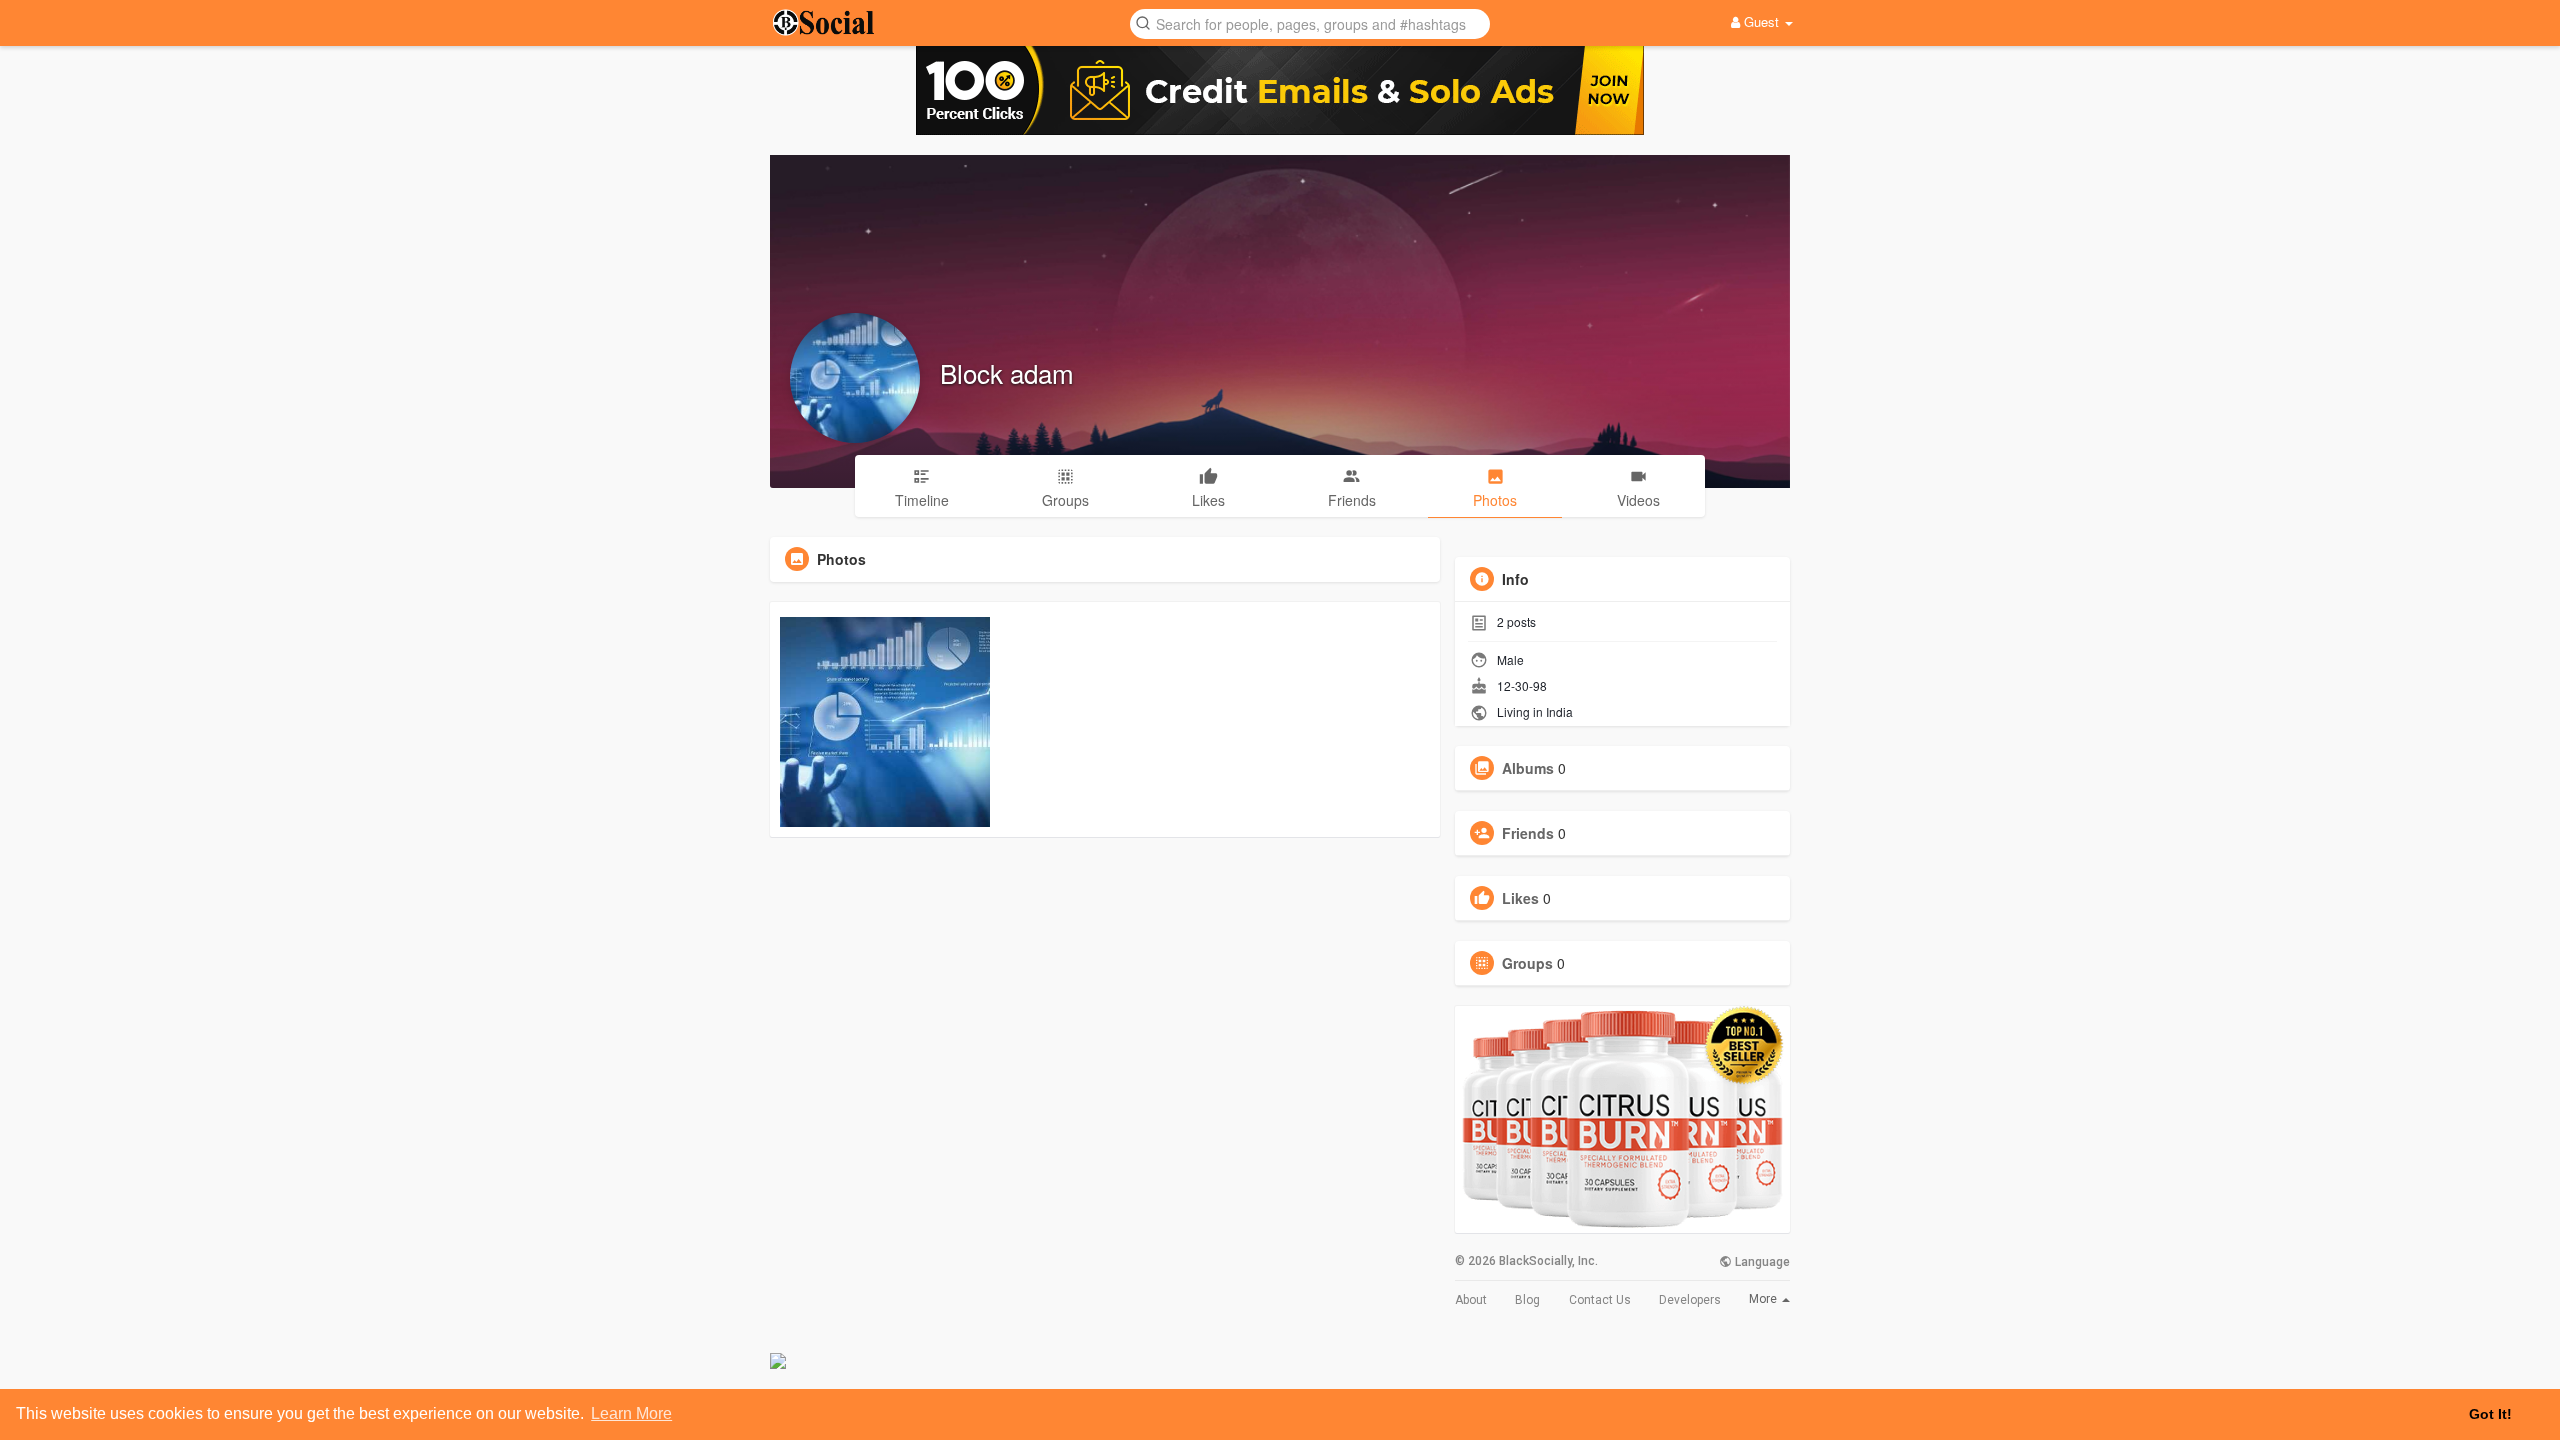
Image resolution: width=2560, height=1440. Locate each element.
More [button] (1764, 1299)
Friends (1528, 833)
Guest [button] (1761, 21)
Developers (1690, 1300)
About (1471, 1300)
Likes (1520, 898)
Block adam (1007, 372)
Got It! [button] (2490, 1414)
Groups (1527, 963)
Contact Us (1600, 1300)
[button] (1310, 22)
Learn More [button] (631, 1413)
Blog (1527, 1300)
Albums (1528, 768)
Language (1761, 1262)
